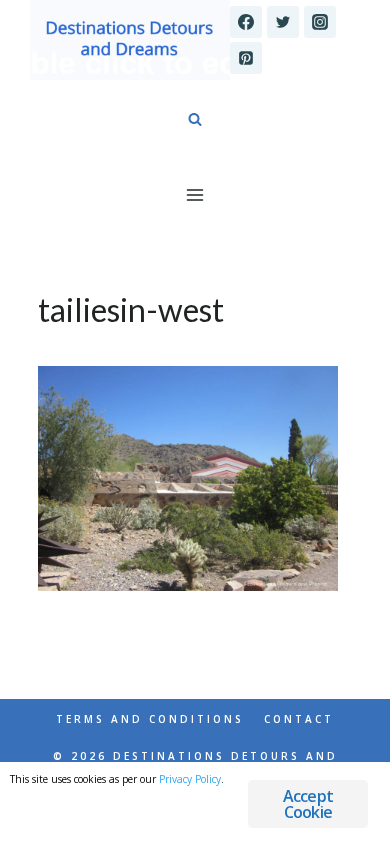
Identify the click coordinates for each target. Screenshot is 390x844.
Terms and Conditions (150, 719)
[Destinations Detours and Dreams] (130, 40)
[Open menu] (195, 194)
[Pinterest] (246, 58)
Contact (299, 719)
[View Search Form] (195, 120)
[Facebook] (246, 22)
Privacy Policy (190, 779)
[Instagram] (320, 22)
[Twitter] (283, 22)
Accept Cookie (308, 804)
